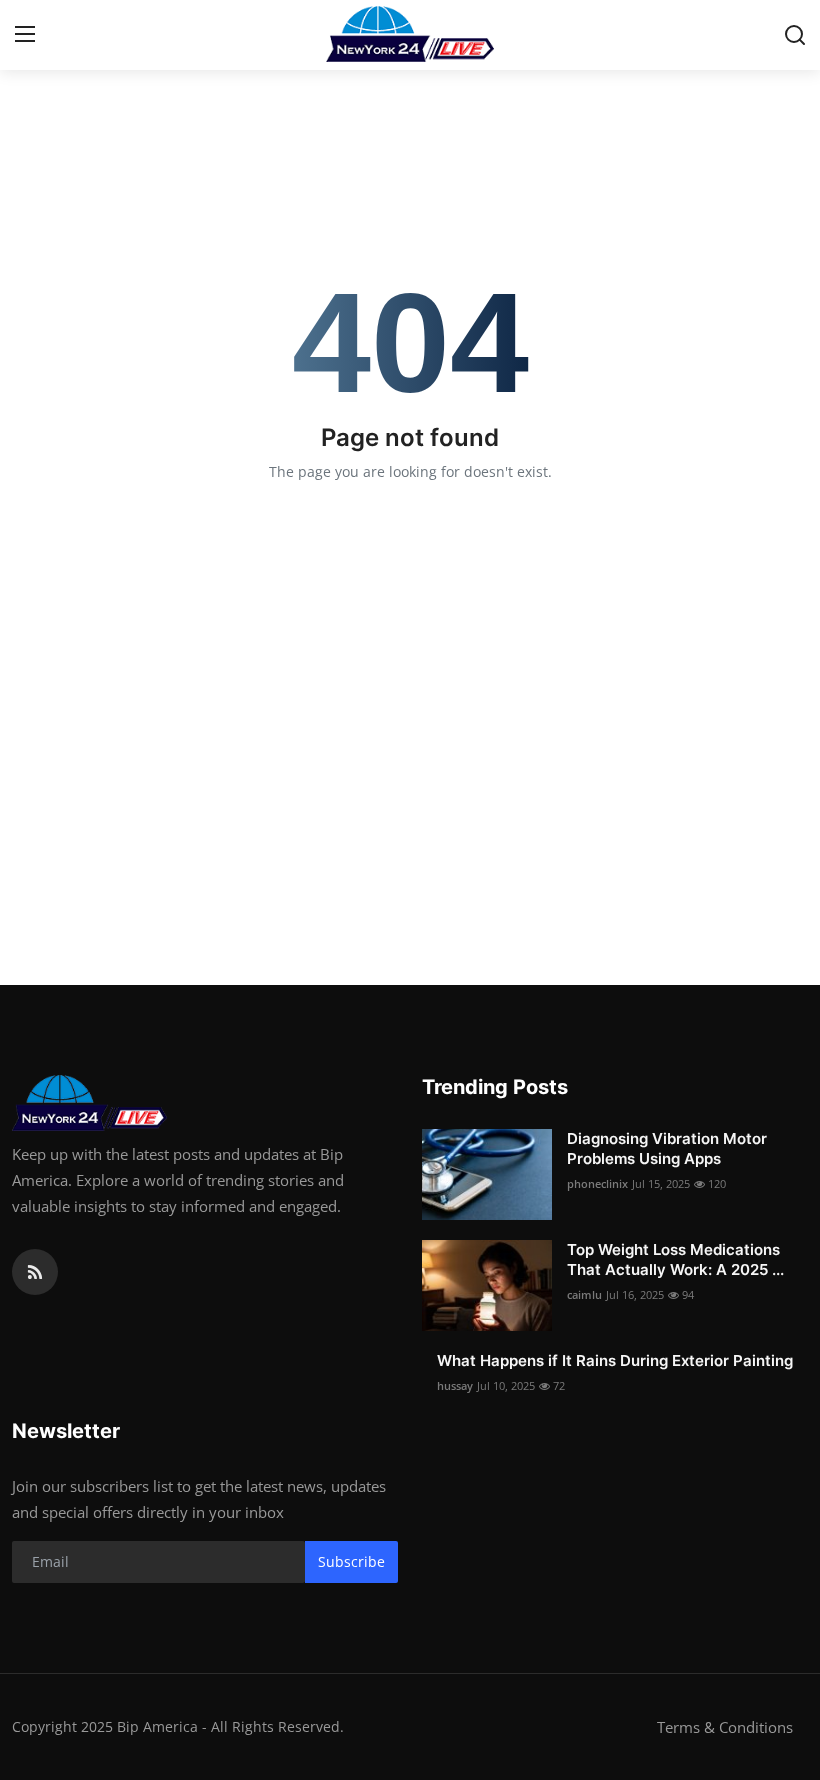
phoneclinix (597, 1183)
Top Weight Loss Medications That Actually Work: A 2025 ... (675, 1259)
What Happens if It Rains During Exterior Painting (615, 1360)
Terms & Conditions (725, 1727)
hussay (455, 1385)
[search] (795, 35)
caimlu (584, 1294)
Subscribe (351, 1561)
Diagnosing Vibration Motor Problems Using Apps (667, 1148)
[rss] (35, 1272)
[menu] (25, 35)
